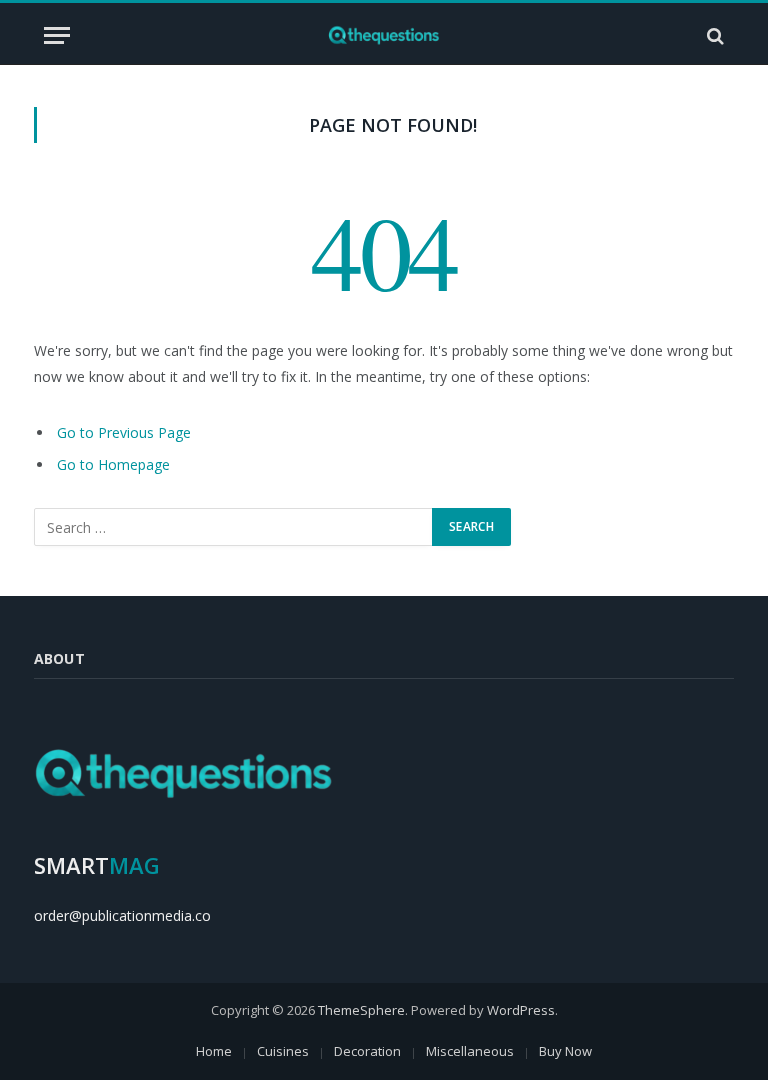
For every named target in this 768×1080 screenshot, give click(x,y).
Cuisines (283, 1051)
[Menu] (57, 35)
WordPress (521, 1010)
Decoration (367, 1051)
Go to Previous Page (124, 432)
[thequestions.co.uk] (384, 35)
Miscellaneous (470, 1051)
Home (214, 1051)
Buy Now (565, 1051)
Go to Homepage (113, 464)
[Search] (713, 35)
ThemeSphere (361, 1010)
